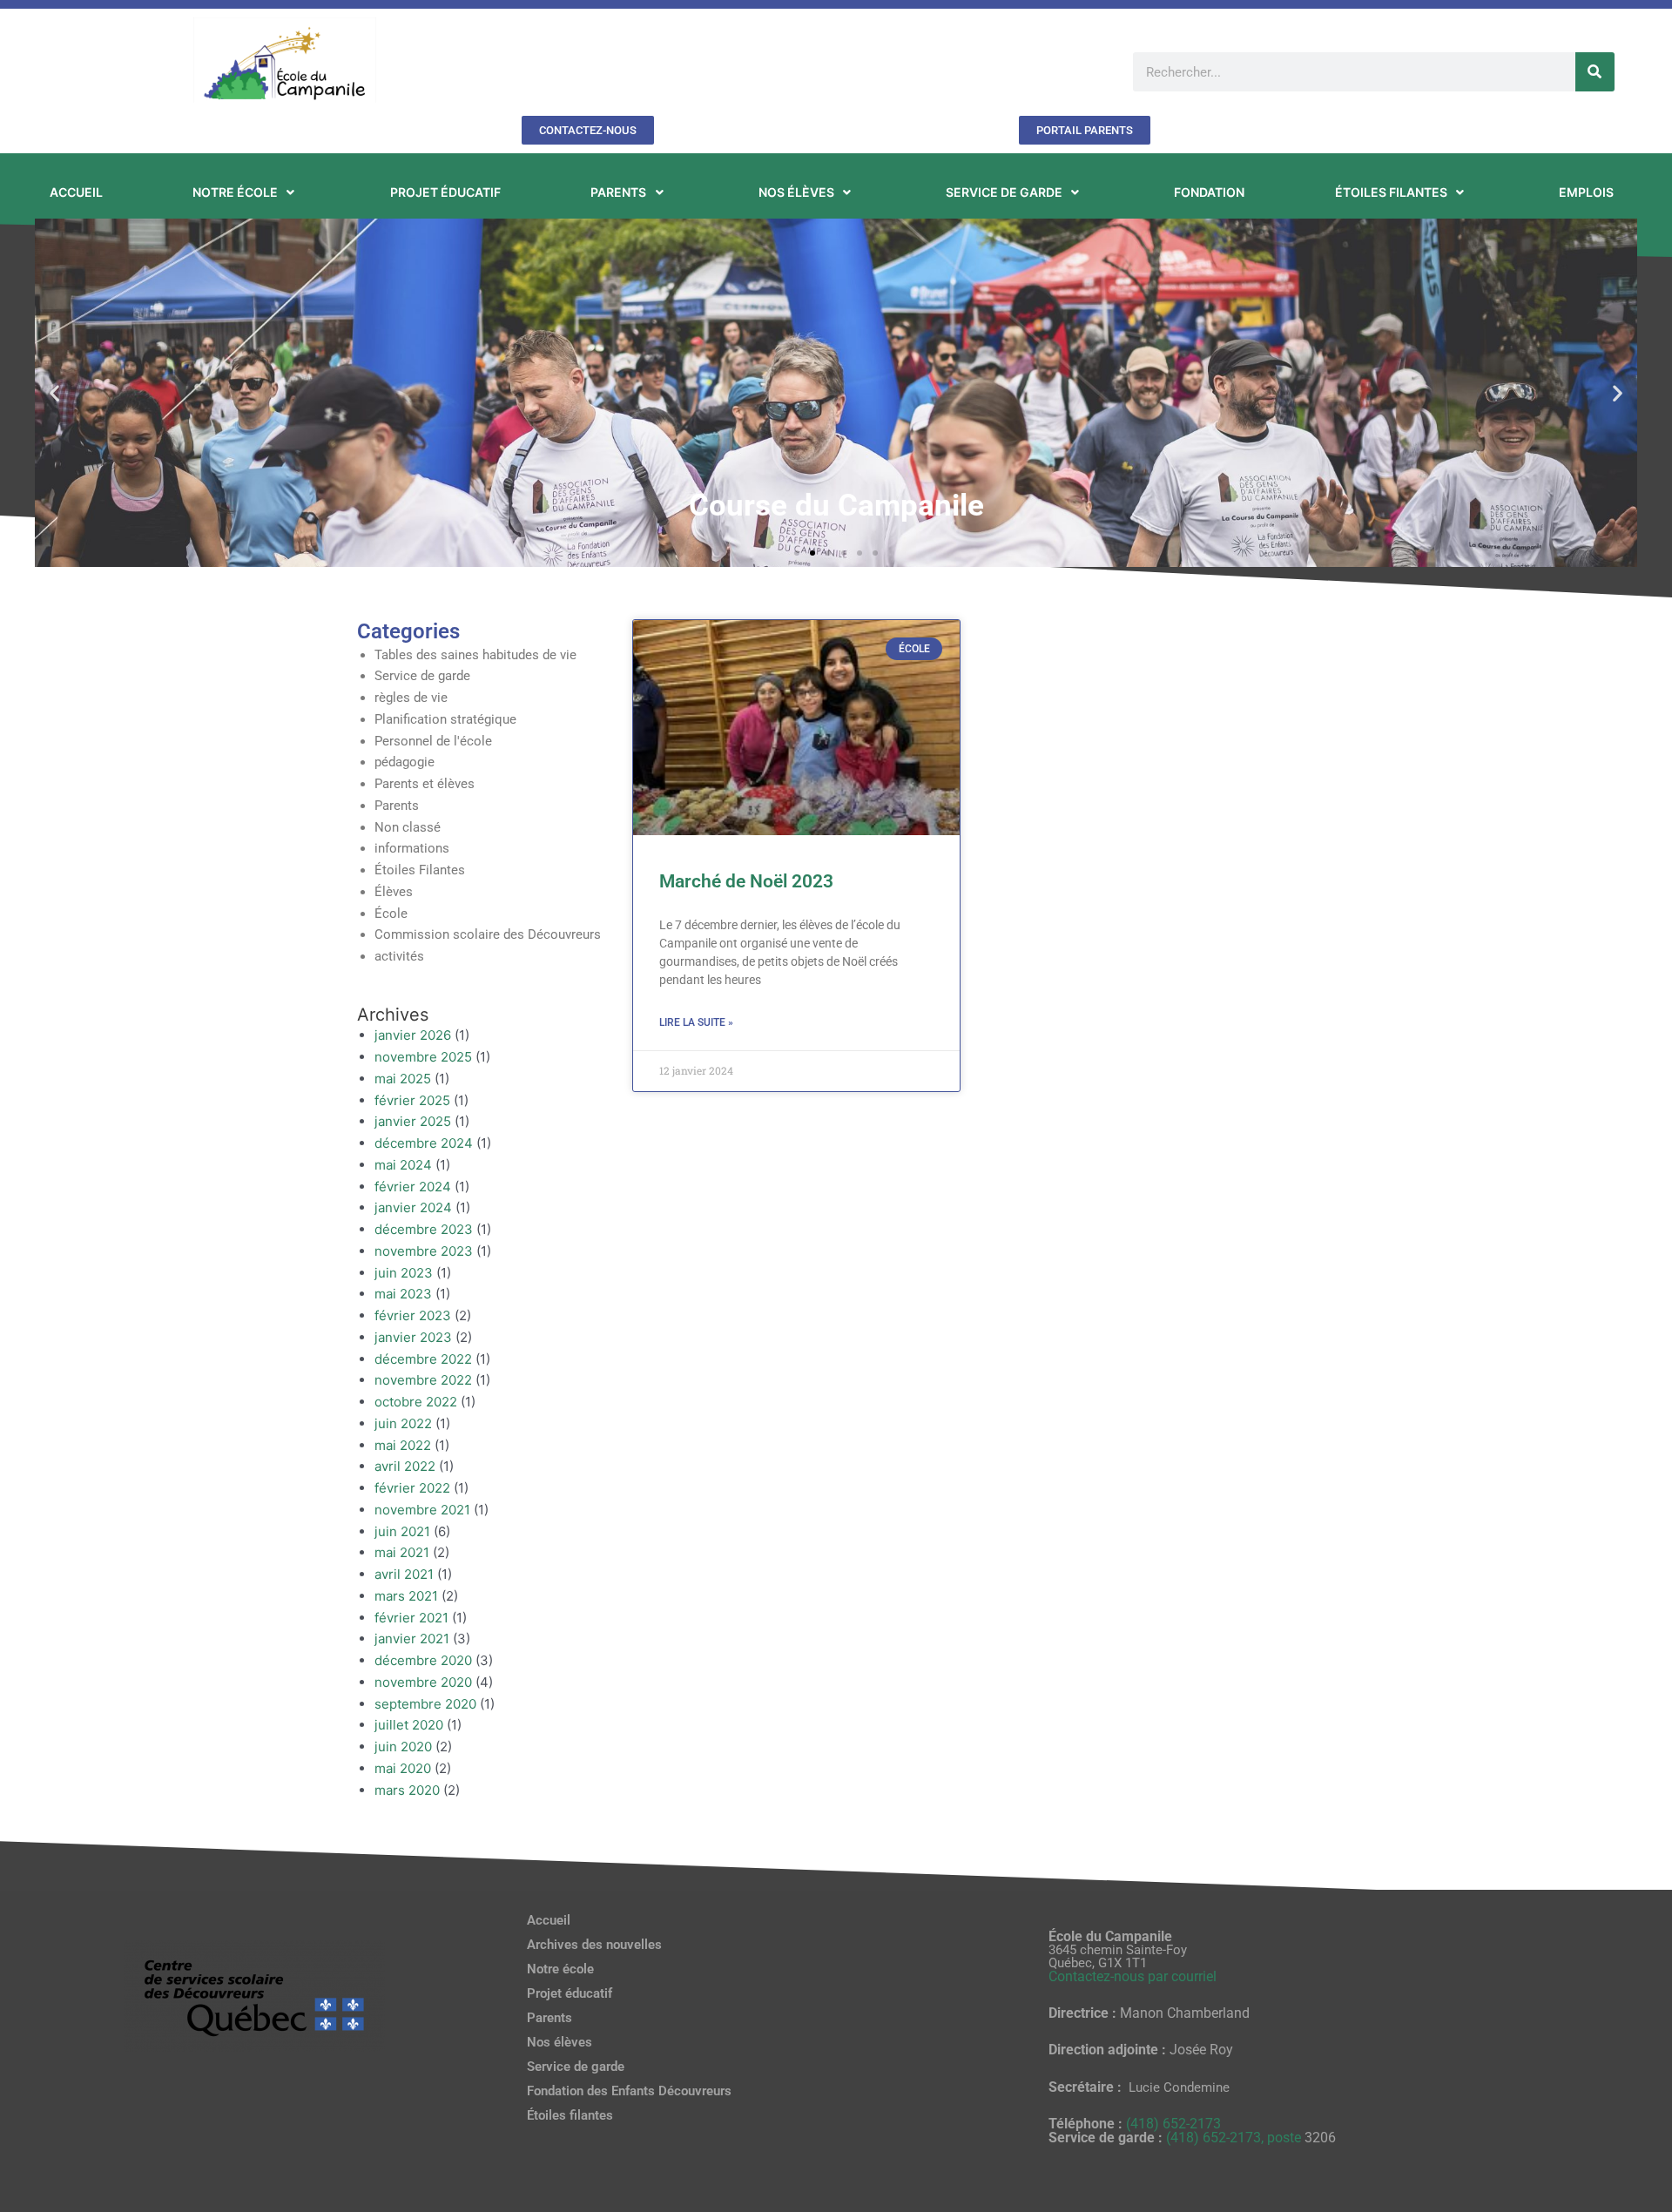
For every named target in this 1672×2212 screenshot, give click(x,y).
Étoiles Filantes (420, 870)
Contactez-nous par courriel (1133, 1976)
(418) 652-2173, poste (1235, 2138)
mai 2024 (403, 1165)
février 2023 (413, 1315)
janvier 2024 (413, 1207)
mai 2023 (403, 1294)
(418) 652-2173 (1173, 2124)
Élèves (394, 892)
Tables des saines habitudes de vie (475, 655)
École (391, 914)
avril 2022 (405, 1466)
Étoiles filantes (570, 2115)
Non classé (408, 827)
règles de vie (411, 698)
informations (412, 848)
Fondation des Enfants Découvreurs (629, 2091)
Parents (397, 806)
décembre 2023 (424, 1229)
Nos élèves (560, 2042)
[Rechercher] (1595, 72)
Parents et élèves (425, 784)
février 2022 (412, 1488)
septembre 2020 (425, 1704)
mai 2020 (403, 1768)
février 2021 (411, 1618)
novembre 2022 (423, 1380)
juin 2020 (403, 1747)
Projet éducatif (570, 1993)
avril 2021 (404, 1574)
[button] (54, 392)
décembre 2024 (424, 1143)
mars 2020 (407, 1790)
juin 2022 (403, 1423)
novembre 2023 (424, 1251)
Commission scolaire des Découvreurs (488, 934)
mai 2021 (402, 1552)
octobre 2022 (416, 1402)
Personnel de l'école (433, 741)
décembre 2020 (423, 1660)
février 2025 (412, 1100)
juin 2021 (402, 1531)
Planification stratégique (445, 719)
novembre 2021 (422, 1510)
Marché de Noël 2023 (746, 881)
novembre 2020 (423, 1682)
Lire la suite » (696, 1022)
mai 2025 (403, 1079)
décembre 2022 (423, 1359)
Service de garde (422, 676)
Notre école (560, 1969)
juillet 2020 (409, 1725)
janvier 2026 (413, 1035)
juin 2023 (404, 1273)
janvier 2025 (413, 1121)
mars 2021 (406, 1596)
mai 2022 (403, 1445)
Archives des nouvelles (594, 1945)
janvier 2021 (412, 1639)
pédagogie (405, 762)
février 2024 (413, 1187)
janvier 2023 (413, 1337)
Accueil (549, 1920)
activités (399, 956)
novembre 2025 (423, 1057)
